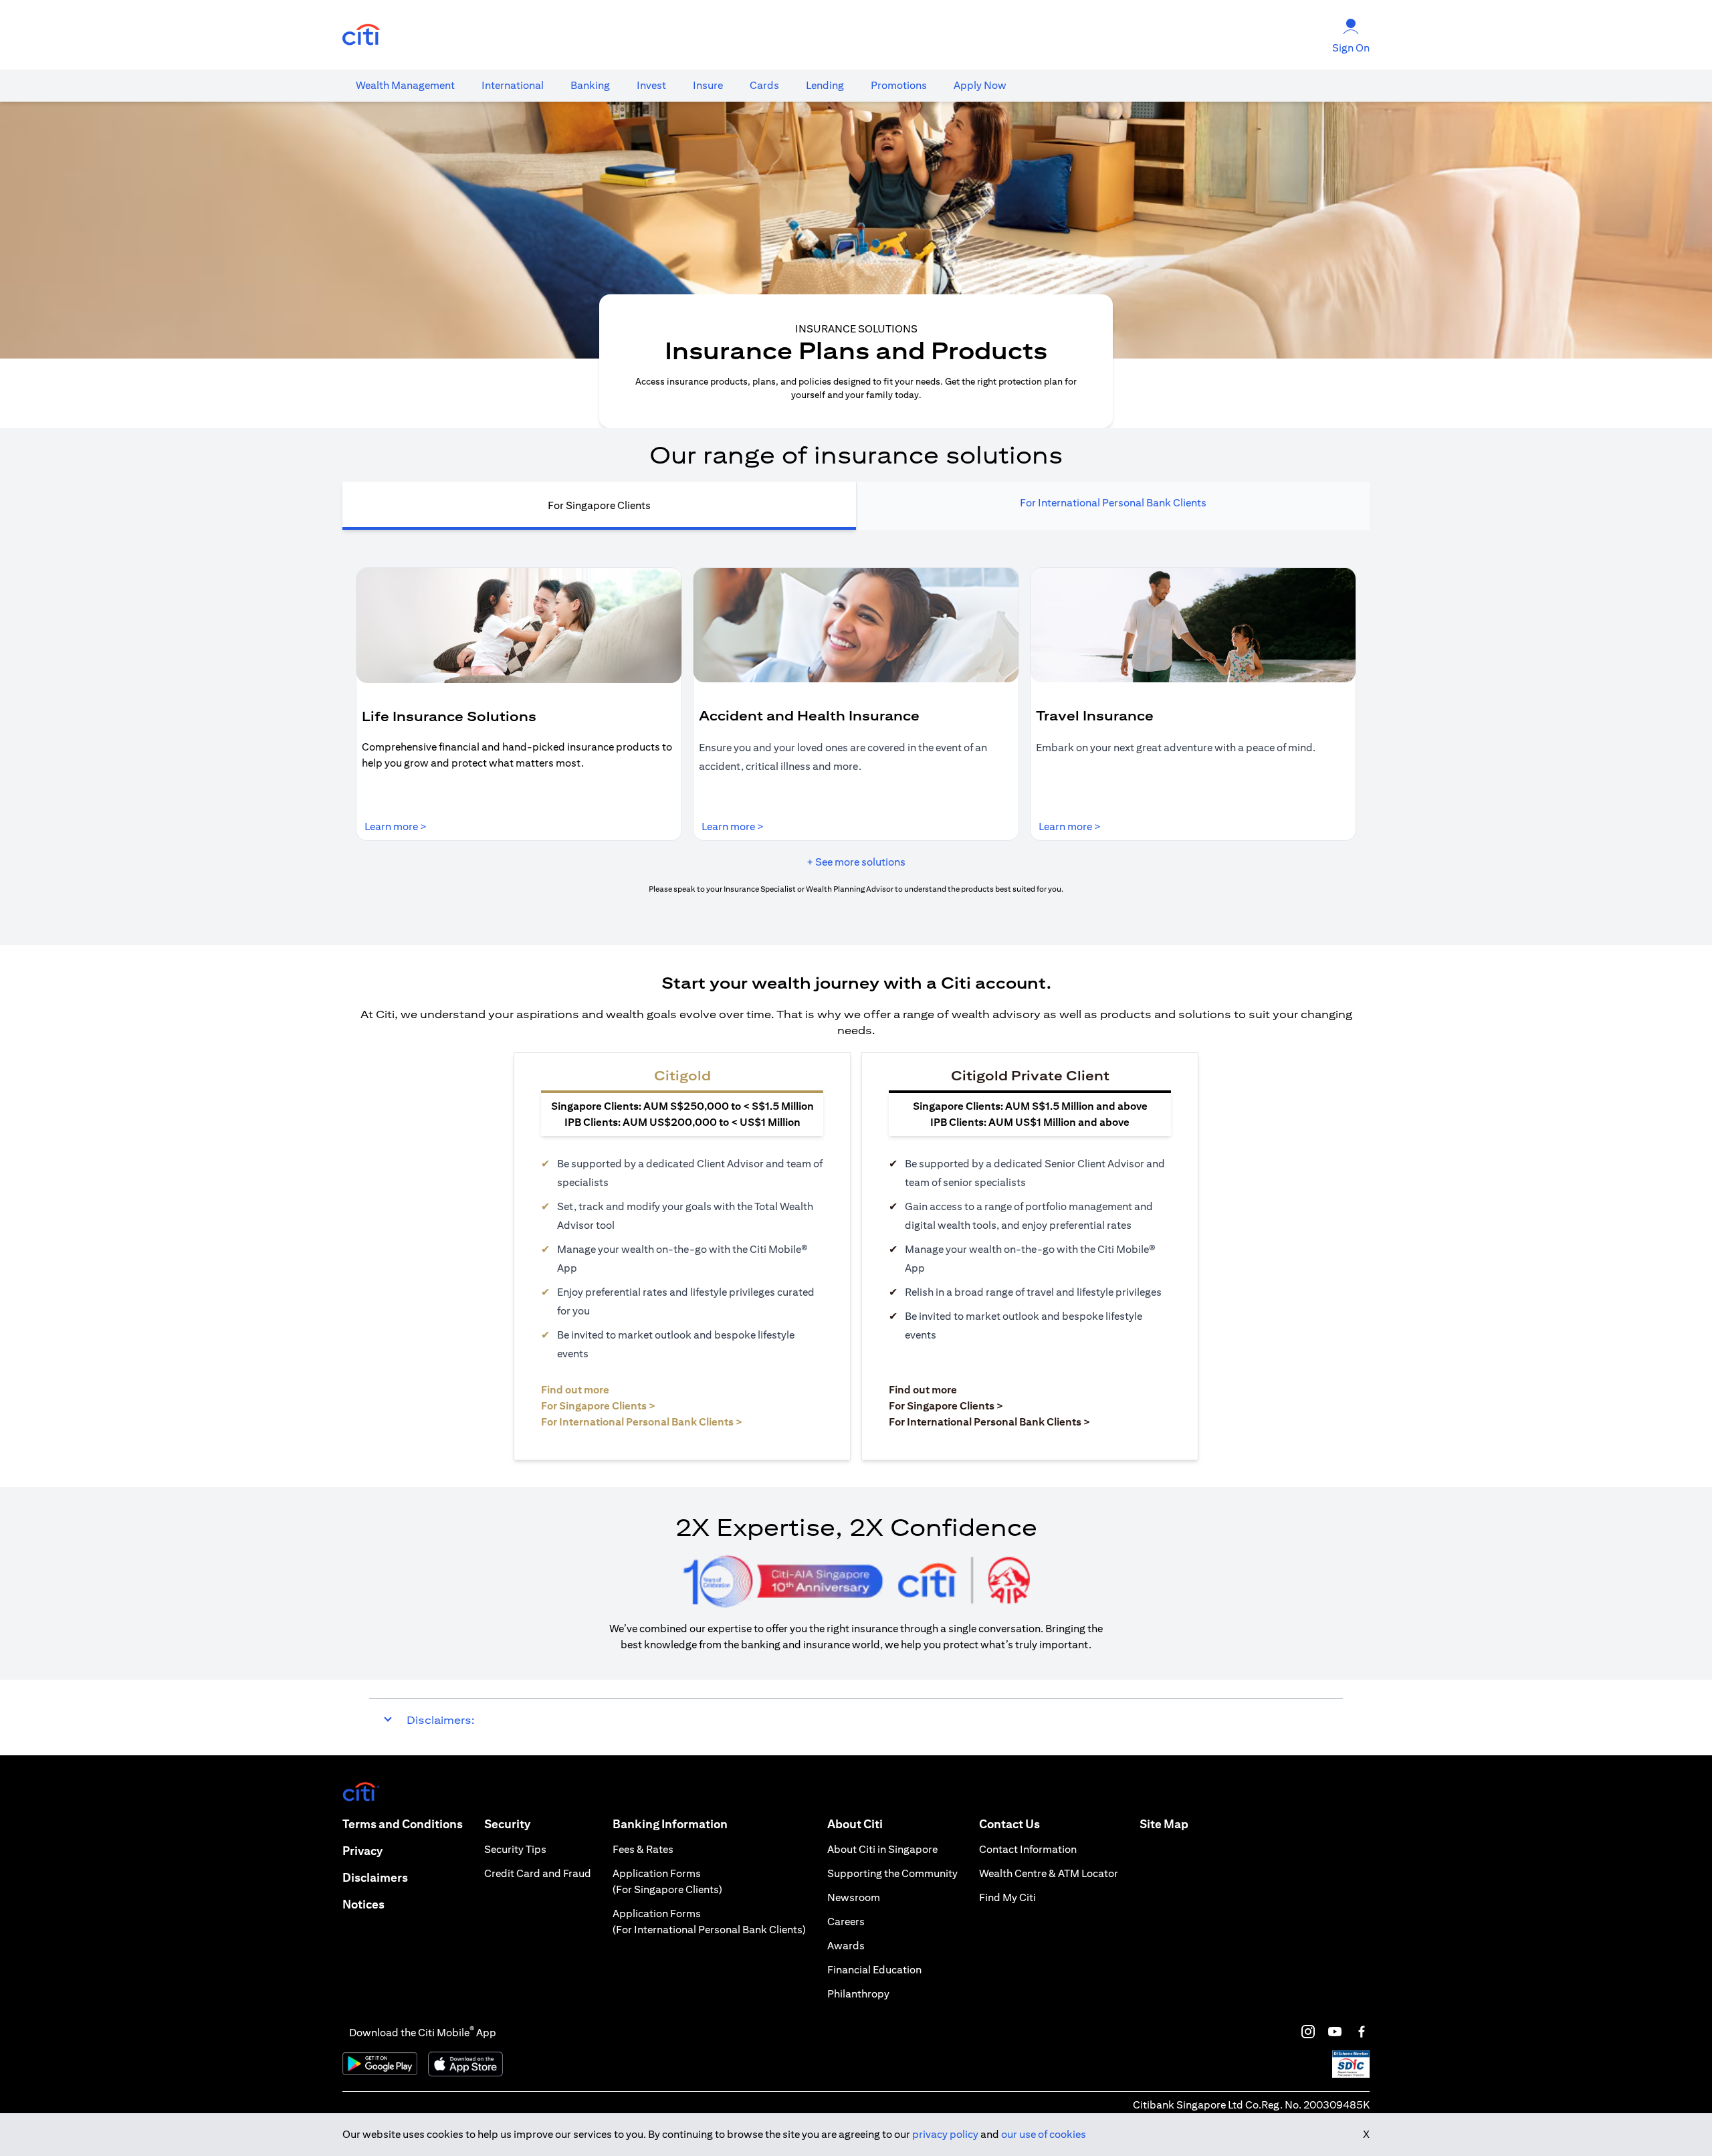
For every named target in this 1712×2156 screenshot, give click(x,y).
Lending (825, 85)
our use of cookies (1044, 2134)
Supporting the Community (892, 1873)
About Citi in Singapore (882, 1849)
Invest (651, 85)
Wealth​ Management (405, 85)
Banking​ (590, 85)
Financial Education (874, 1970)
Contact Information (1028, 1849)
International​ (513, 85)
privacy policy (945, 2134)
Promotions (899, 85)
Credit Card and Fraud (538, 1873)
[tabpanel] (856, 731)
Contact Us (1009, 1824)
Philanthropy (858, 1994)
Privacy (362, 1851)
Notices (363, 1904)
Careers (846, 1922)
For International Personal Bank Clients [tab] (1113, 503)
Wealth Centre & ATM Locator (1049, 1873)
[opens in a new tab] (361, 35)
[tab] (405, 86)
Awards (846, 1946)
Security (507, 1824)
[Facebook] (1362, 2032)
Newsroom (854, 1897)
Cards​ (764, 85)
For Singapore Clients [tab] (599, 505)
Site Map (1164, 1824)
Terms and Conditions (403, 1824)
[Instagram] (1308, 2032)
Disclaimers (375, 1877)
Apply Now (980, 85)
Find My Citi (1007, 1897)
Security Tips (515, 1849)
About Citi (855, 1824)
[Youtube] (1335, 2032)
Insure (708, 85)
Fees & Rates (643, 1849)
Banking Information (670, 1824)
